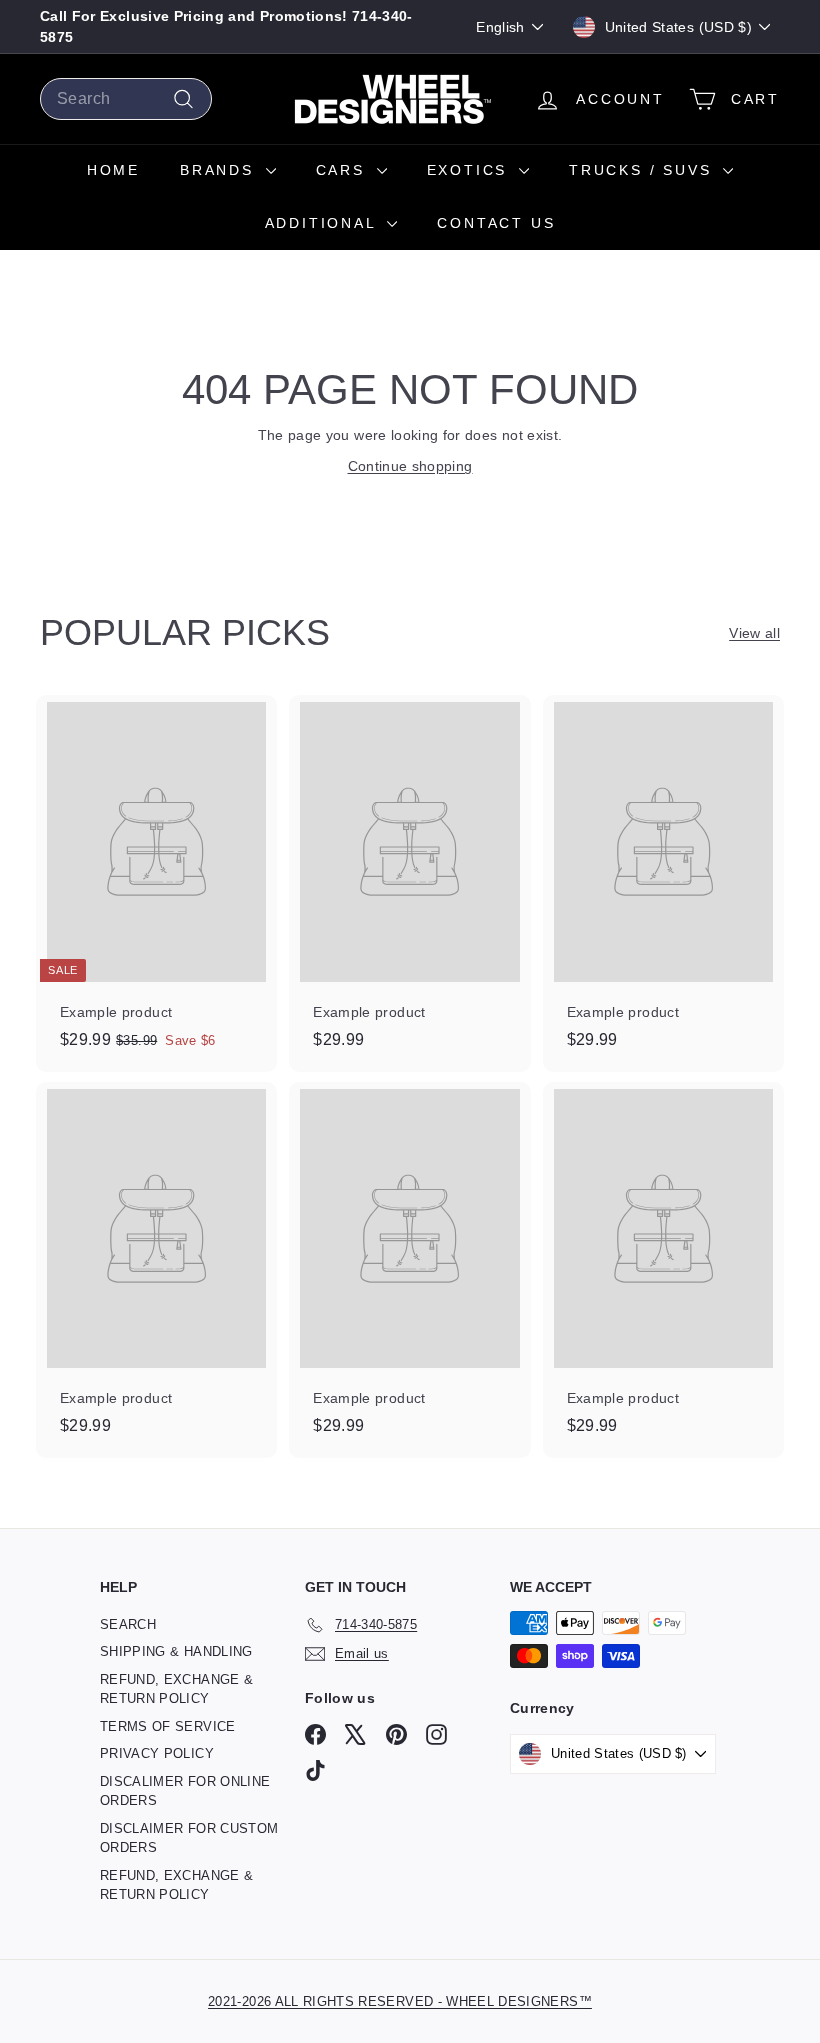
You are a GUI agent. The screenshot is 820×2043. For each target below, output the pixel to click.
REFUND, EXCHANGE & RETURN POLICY (176, 1689)
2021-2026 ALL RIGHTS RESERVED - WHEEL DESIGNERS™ (400, 2001)
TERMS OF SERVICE (168, 1726)
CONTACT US (496, 223)
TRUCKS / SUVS (643, 170)
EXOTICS (470, 170)
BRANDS (220, 170)
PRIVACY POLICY (157, 1753)
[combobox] (126, 99)
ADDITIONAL (324, 223)
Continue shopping (410, 466)
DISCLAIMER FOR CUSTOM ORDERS (189, 1838)
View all (754, 633)
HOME (113, 170)
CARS (344, 170)
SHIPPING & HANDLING (176, 1651)
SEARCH (128, 1624)
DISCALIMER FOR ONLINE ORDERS (185, 1791)
